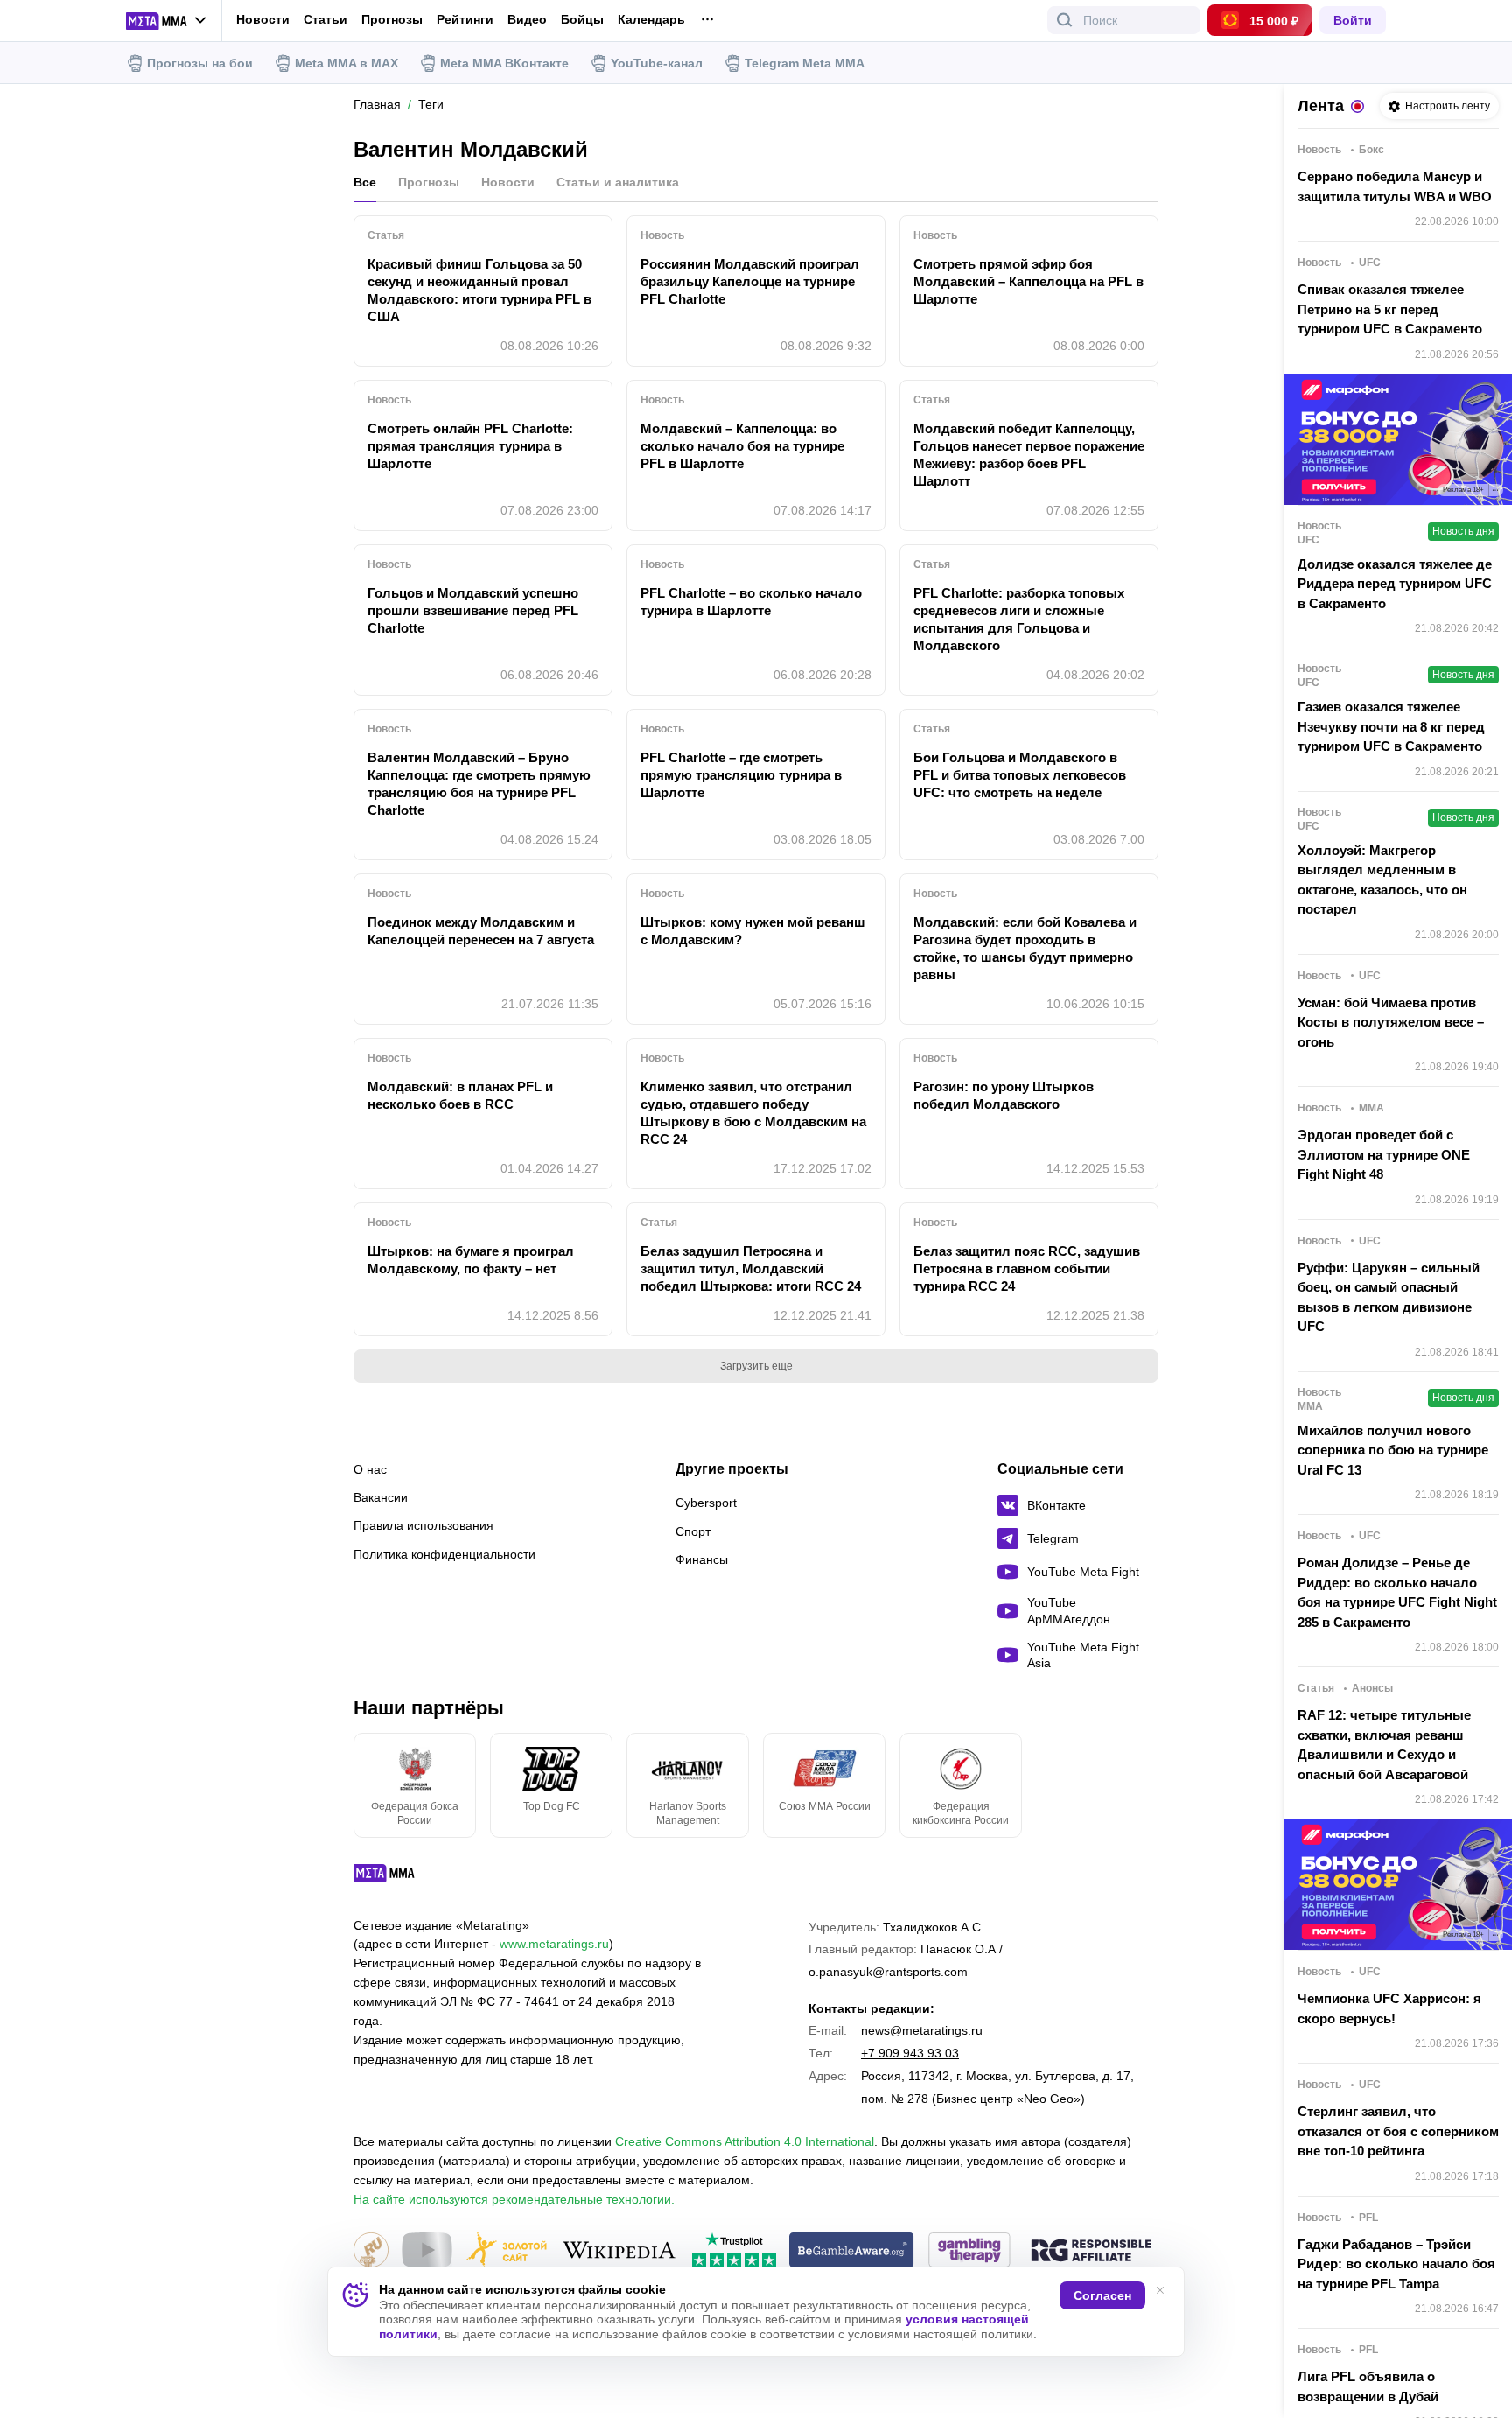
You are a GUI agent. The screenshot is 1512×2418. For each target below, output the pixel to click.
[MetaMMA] (399, 1877)
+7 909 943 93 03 (910, 2053)
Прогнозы (392, 19)
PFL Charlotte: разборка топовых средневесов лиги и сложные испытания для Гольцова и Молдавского (1019, 619)
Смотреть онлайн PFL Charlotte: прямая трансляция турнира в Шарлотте (470, 446)
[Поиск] (1065, 20)
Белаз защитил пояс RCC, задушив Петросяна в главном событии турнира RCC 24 (1027, 1269)
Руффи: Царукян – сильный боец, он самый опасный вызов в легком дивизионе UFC (1389, 1297)
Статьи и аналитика (618, 182)
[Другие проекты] (167, 21)
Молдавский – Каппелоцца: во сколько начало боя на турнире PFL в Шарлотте (742, 446)
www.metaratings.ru (554, 1944)
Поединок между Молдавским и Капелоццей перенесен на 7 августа (481, 931)
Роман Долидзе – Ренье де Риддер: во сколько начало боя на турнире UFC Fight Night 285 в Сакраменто (1397, 1592)
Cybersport (706, 1503)
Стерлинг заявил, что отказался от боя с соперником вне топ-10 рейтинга (1398, 2131)
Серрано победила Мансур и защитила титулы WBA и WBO (1395, 186)
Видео (527, 20)
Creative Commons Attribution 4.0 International (745, 2141)
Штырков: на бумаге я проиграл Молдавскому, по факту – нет (471, 1260)
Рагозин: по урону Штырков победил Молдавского (1004, 1095)
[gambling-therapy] (969, 2251)
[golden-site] (507, 2251)
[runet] (371, 2251)
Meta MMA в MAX (346, 63)
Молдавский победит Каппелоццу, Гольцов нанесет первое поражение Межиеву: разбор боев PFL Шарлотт (1029, 455)
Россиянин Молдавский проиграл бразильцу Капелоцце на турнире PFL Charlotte (750, 281)
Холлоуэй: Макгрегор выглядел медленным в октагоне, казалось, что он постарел (1382, 880)
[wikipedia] (619, 2251)
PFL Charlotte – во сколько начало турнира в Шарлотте (751, 602)
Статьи (325, 19)
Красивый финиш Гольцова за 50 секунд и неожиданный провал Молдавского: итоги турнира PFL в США (479, 290)
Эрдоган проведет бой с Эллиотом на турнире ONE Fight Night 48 (1384, 1154)
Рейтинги (465, 19)
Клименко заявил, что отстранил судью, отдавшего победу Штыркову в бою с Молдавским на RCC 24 (753, 1113)
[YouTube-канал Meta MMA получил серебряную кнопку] (427, 2251)
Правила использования (423, 1525)
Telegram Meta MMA (805, 63)
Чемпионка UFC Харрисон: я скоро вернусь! (1389, 2008)
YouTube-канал (657, 63)
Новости (263, 19)
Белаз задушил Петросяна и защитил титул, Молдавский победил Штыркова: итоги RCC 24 (751, 1269)
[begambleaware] (852, 2251)
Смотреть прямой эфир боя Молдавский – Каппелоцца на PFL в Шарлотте (1029, 281)
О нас (370, 1469)
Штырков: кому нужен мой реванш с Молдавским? (753, 931)
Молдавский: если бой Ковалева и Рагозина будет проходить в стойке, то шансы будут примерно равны (1025, 948)
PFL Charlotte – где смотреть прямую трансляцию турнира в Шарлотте (741, 775)
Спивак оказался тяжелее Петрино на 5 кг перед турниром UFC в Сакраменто (1390, 309)
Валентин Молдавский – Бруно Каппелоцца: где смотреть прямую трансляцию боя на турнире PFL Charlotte (479, 784)
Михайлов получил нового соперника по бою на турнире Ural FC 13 (1393, 1450)
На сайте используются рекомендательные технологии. (514, 2199)
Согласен (1102, 2295)
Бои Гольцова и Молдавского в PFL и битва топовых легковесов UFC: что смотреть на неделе (1020, 775)
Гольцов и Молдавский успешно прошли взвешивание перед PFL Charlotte (473, 610)
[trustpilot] (734, 2251)
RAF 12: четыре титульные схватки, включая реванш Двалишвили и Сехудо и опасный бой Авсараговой (1384, 1745)
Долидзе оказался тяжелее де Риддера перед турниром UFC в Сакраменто (1395, 584)
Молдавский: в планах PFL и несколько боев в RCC (460, 1095)
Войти (1353, 20)
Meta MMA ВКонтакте (504, 63)
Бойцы (582, 20)
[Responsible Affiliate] (1091, 2252)
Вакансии (381, 1497)
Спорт (693, 1531)
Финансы (702, 1559)
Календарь (651, 20)
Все (365, 182)
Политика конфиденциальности (444, 1554)
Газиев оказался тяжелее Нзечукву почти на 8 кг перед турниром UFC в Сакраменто (1391, 726)
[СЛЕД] (1158, 1785)
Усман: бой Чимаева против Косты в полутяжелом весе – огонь (1391, 1022)
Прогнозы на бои (200, 63)
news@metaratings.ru (922, 2030)
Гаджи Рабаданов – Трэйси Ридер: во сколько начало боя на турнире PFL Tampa (1396, 2264)
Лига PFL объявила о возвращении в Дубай (1368, 2386)
